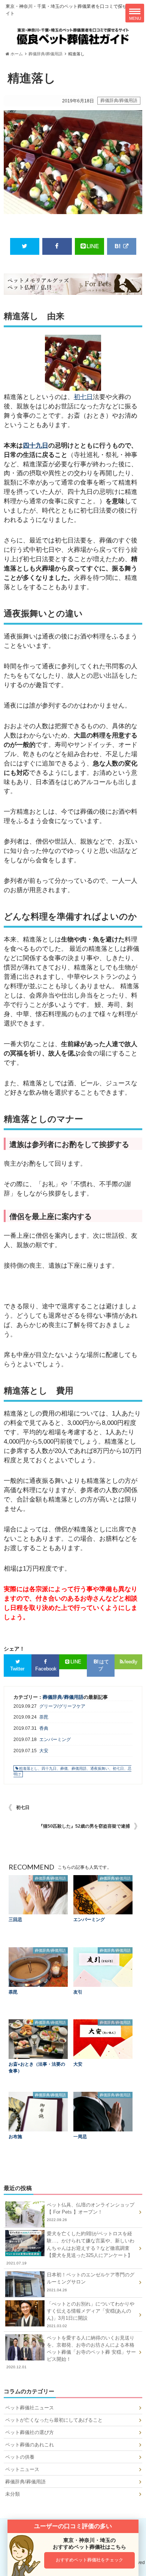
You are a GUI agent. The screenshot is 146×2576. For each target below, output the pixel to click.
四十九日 (36, 446)
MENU (135, 18)
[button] (90, 2560)
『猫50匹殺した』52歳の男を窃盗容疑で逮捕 (84, 1826)
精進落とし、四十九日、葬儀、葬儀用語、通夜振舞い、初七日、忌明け (72, 1771)
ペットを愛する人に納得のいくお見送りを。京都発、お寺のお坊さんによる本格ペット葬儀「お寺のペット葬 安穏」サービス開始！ (71, 2352)
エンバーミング (55, 1740)
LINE (93, 246)
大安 (44, 1751)
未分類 (13, 2494)
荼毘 (44, 1717)
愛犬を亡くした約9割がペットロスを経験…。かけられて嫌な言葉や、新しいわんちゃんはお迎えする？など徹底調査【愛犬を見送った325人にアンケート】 (71, 2248)
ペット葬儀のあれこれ (30, 2445)
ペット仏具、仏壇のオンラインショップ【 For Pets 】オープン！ (91, 2212)
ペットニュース (22, 2469)
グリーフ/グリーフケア (62, 1706)
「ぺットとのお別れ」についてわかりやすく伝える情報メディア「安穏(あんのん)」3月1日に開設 (91, 2315)
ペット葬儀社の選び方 (30, 2432)
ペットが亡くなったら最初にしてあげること (54, 2420)
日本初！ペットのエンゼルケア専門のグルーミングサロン (91, 2282)
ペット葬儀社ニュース (30, 2408)
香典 (44, 1728)
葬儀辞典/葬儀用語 (45, 54)
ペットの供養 (20, 2457)
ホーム (16, 54)
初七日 (83, 397)
